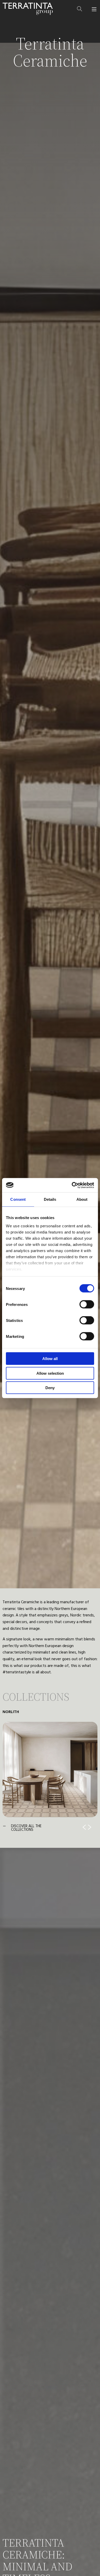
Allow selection (50, 1373)
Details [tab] (50, 1199)
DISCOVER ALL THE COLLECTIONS (26, 1828)
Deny (50, 1388)
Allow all (50, 1359)
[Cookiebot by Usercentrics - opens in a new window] (72, 1185)
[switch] (87, 1304)
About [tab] (82, 1199)
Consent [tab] (18, 1199)
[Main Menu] (94, 9)
